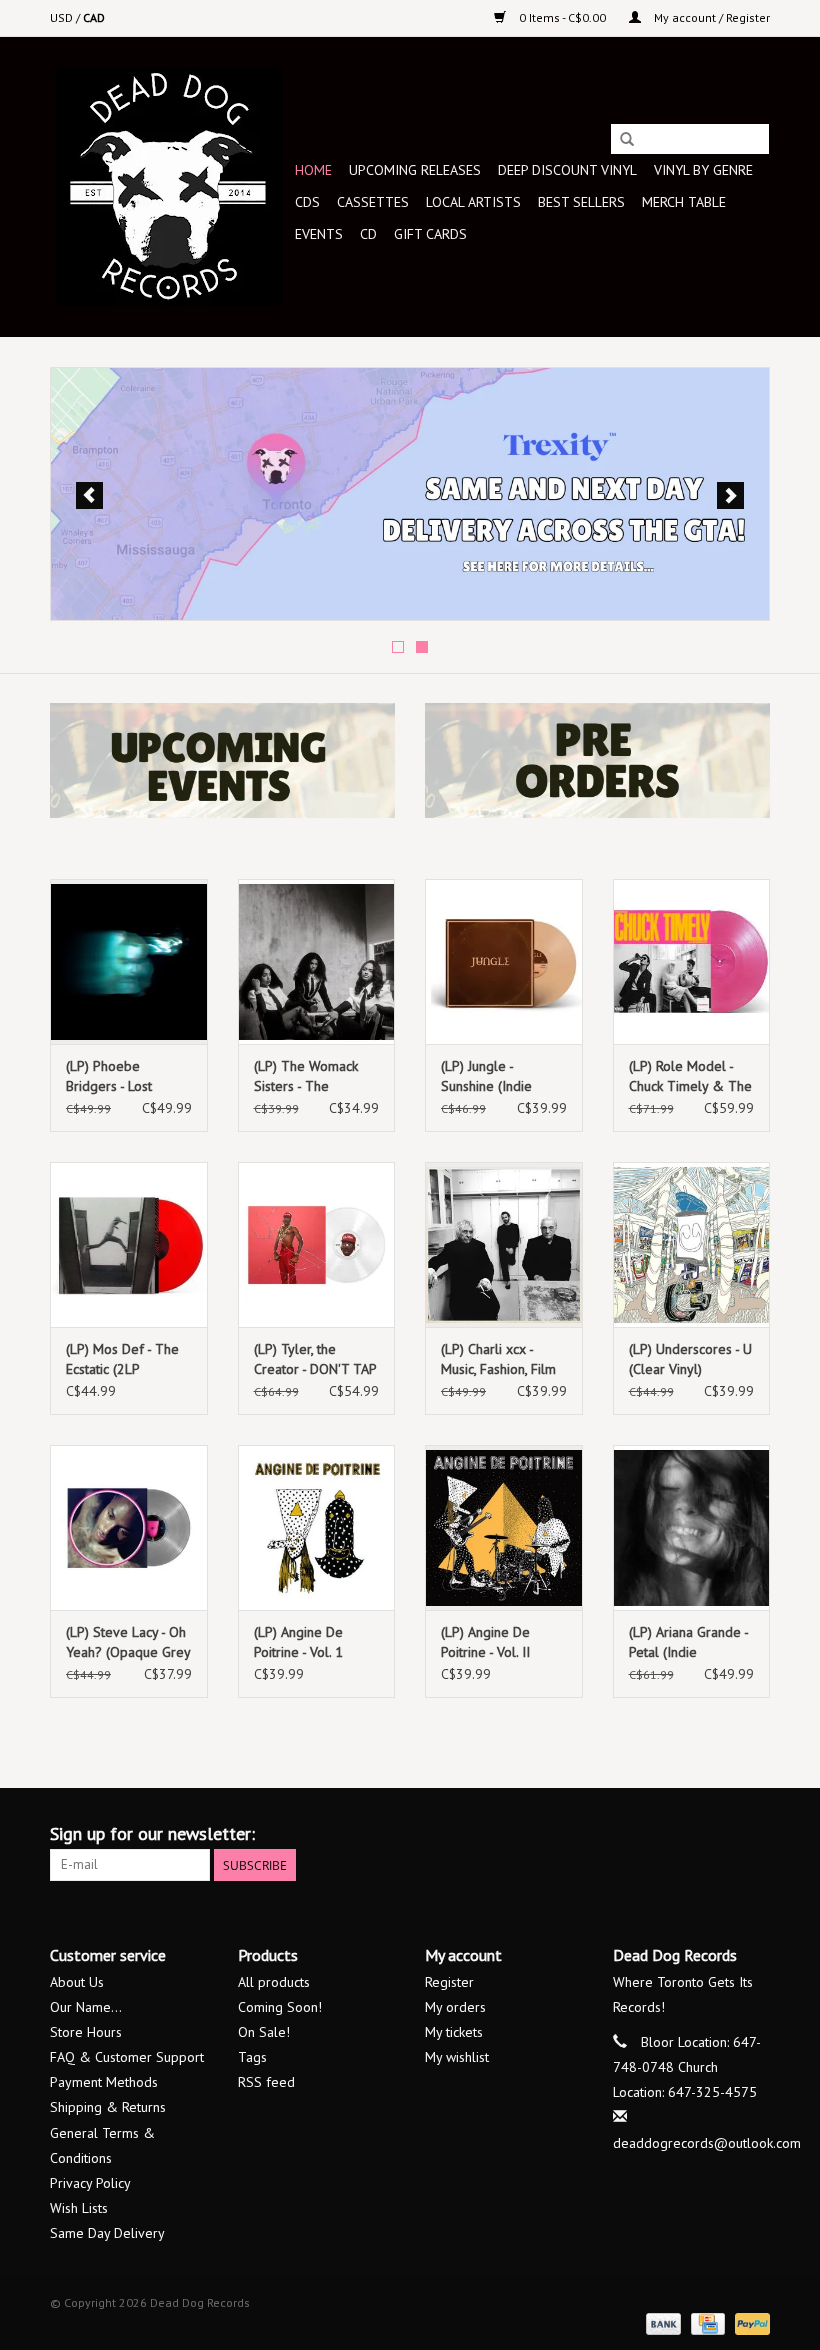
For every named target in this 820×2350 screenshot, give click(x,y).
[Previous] (89, 495)
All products (274, 1982)
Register (449, 1982)
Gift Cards (430, 234)
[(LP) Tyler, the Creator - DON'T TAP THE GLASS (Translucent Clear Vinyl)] (317, 1244)
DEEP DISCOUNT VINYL (567, 170)
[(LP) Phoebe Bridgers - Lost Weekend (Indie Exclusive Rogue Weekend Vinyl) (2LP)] (129, 961)
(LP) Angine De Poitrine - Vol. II (485, 1642)
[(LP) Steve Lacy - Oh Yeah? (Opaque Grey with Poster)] (129, 1527)
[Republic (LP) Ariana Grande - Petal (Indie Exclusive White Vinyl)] (692, 1527)
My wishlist (457, 2057)
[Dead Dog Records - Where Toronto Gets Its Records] (169, 186)
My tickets (454, 2032)
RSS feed (266, 2082)
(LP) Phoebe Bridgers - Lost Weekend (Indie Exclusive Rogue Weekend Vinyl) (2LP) (114, 1076)
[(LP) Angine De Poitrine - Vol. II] (504, 1527)
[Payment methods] (661, 2322)
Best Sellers (581, 202)
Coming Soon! (280, 2007)
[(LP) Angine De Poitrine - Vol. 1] (317, 1527)
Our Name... (86, 2007)
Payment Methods (104, 2082)
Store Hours (86, 2032)
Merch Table (684, 202)
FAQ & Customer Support (127, 2057)
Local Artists (473, 202)
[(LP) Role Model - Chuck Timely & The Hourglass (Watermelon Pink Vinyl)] (692, 961)
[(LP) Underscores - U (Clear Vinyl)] (692, 1244)
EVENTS (319, 234)
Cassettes (373, 202)
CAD (94, 17)
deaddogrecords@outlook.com (707, 2143)
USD (63, 17)
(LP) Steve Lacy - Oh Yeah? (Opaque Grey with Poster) (128, 1642)
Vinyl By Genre (703, 170)
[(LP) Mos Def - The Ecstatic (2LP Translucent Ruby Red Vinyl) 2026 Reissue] (129, 1244)
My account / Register (710, 17)
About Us (77, 1982)
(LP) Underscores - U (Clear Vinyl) (690, 1359)
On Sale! (264, 2032)
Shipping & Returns (108, 2107)
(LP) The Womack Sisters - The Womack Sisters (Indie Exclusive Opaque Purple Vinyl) (306, 1076)
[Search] (627, 140)
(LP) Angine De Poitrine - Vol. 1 (298, 1642)
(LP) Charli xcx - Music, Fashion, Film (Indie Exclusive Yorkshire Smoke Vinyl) (498, 1359)
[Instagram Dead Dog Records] (754, 1834)
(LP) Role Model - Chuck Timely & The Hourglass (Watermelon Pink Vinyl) (690, 1076)
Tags (252, 2057)
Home (313, 170)
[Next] (730, 495)
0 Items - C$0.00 (562, 17)
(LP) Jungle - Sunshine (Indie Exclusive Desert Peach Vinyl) (490, 1076)
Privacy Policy (90, 2183)
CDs (307, 202)
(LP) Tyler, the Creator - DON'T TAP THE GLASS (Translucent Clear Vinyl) (315, 1359)
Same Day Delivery (107, 2233)
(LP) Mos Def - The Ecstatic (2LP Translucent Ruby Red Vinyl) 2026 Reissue (122, 1359)
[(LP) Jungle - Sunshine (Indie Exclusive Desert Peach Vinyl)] (504, 961)
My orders (455, 2007)
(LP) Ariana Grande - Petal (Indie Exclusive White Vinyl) (688, 1642)
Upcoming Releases (415, 170)
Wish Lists (79, 2208)
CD (368, 234)
